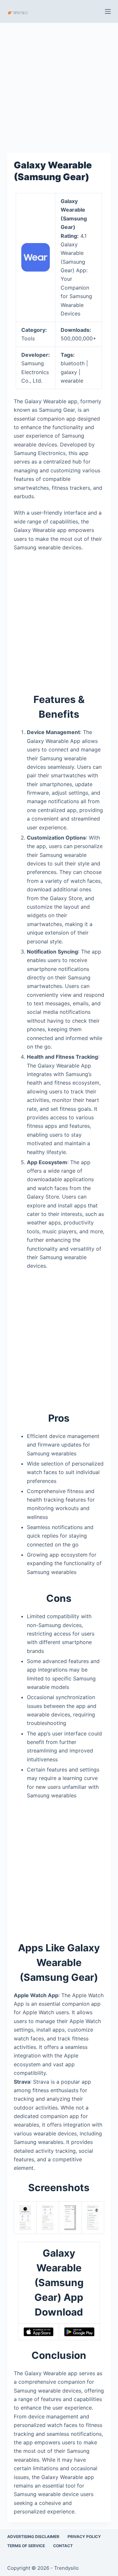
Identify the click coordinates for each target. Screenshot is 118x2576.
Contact (63, 2546)
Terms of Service (26, 2546)
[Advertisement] (59, 85)
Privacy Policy (84, 2537)
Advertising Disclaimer (33, 2537)
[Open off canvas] (108, 11)
